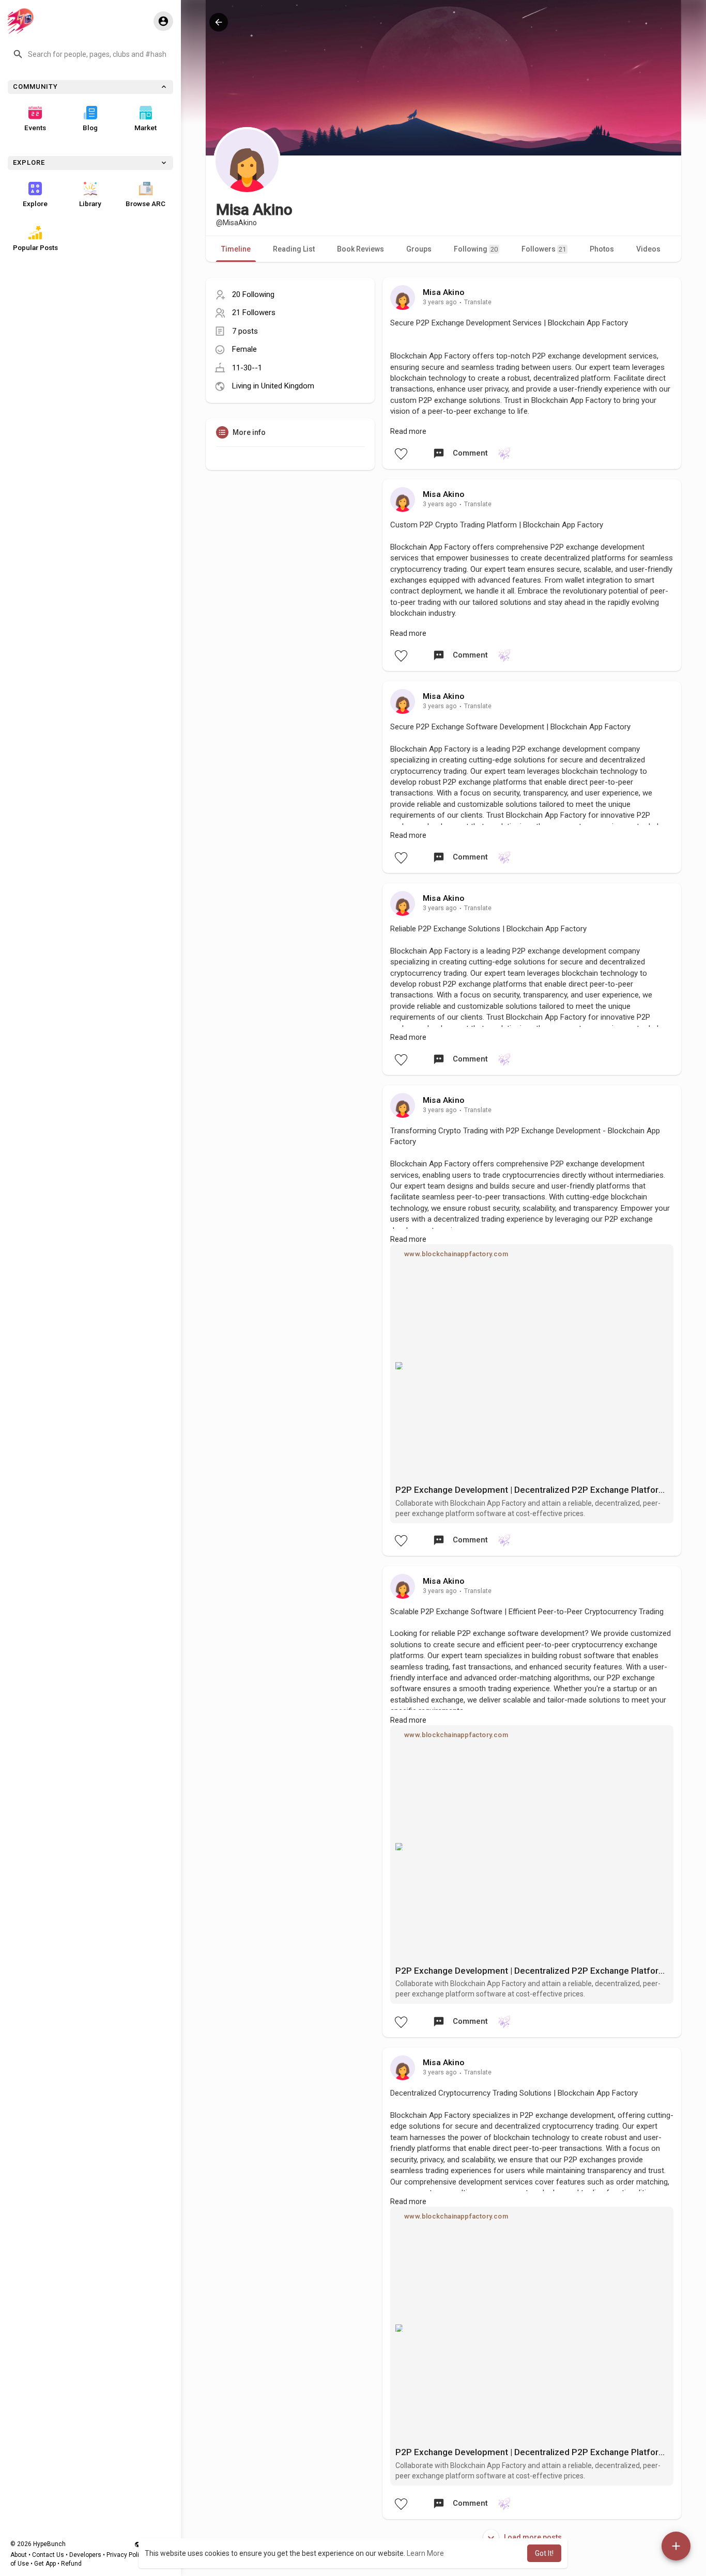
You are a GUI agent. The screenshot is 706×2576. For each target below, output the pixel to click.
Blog (90, 128)
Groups (419, 249)
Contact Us (48, 2555)
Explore (35, 204)
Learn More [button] (425, 2553)
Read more (408, 431)
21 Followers (254, 313)
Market (145, 128)
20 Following (253, 294)
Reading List (294, 249)
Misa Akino (443, 292)
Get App (45, 2564)
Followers (544, 249)
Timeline (236, 249)
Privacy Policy (126, 2555)
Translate (478, 302)
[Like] (401, 454)
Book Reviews (360, 249)
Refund (71, 2564)
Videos (648, 249)
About (19, 2555)
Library (90, 204)
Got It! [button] (544, 2553)
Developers (85, 2555)
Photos (602, 249)
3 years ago (440, 302)
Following (476, 249)
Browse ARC (145, 204)
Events (35, 128)
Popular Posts (35, 247)
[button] (90, 54)
